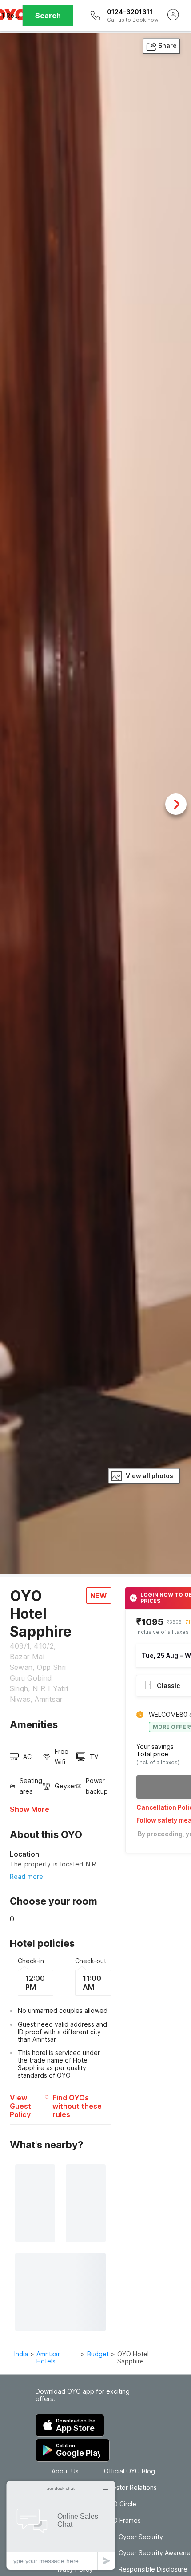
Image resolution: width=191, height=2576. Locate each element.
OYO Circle (120, 2504)
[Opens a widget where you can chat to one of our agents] (61, 2525)
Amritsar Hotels (48, 2358)
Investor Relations (130, 2488)
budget (98, 2354)
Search (48, 16)
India (21, 2354)
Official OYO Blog (129, 2471)
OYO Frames (122, 2521)
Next (176, 804)
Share (167, 45)
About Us (65, 2471)
